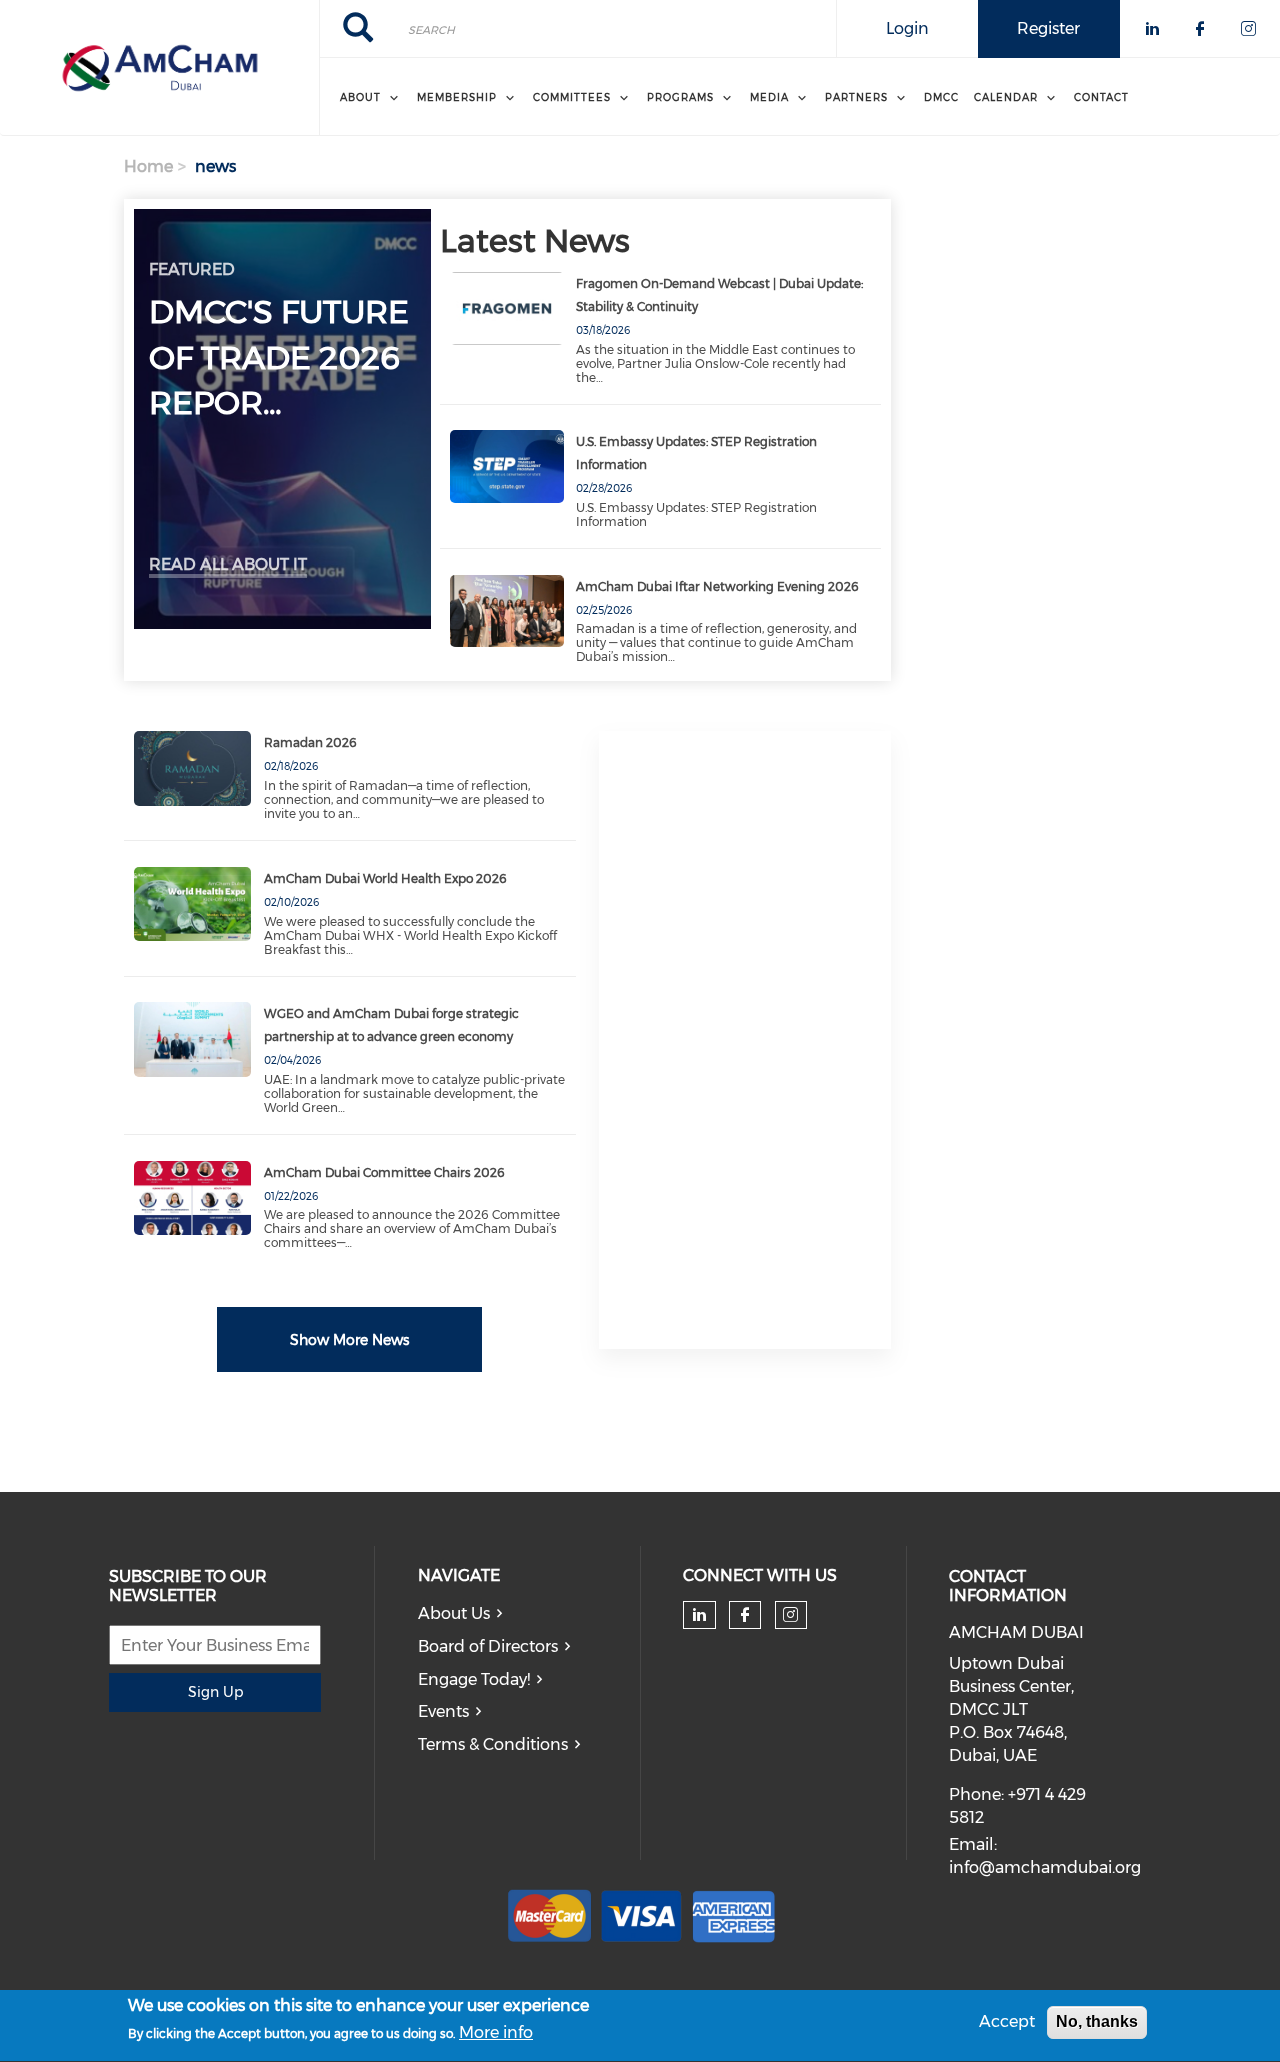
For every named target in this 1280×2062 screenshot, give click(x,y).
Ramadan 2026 (310, 742)
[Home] (159, 68)
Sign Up (215, 1692)
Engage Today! (474, 1679)
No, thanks (1097, 2021)
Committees (572, 97)
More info (496, 2033)
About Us (454, 1613)
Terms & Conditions (493, 1744)
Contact (1101, 97)
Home (148, 166)
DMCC (941, 97)
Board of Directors (488, 1646)
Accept (1007, 2021)
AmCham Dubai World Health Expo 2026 (385, 878)
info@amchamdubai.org (1045, 1867)
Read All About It (228, 564)
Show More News (349, 1340)
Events (443, 1711)
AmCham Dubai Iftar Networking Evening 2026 (717, 586)
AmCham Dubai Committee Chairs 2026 (384, 1172)
